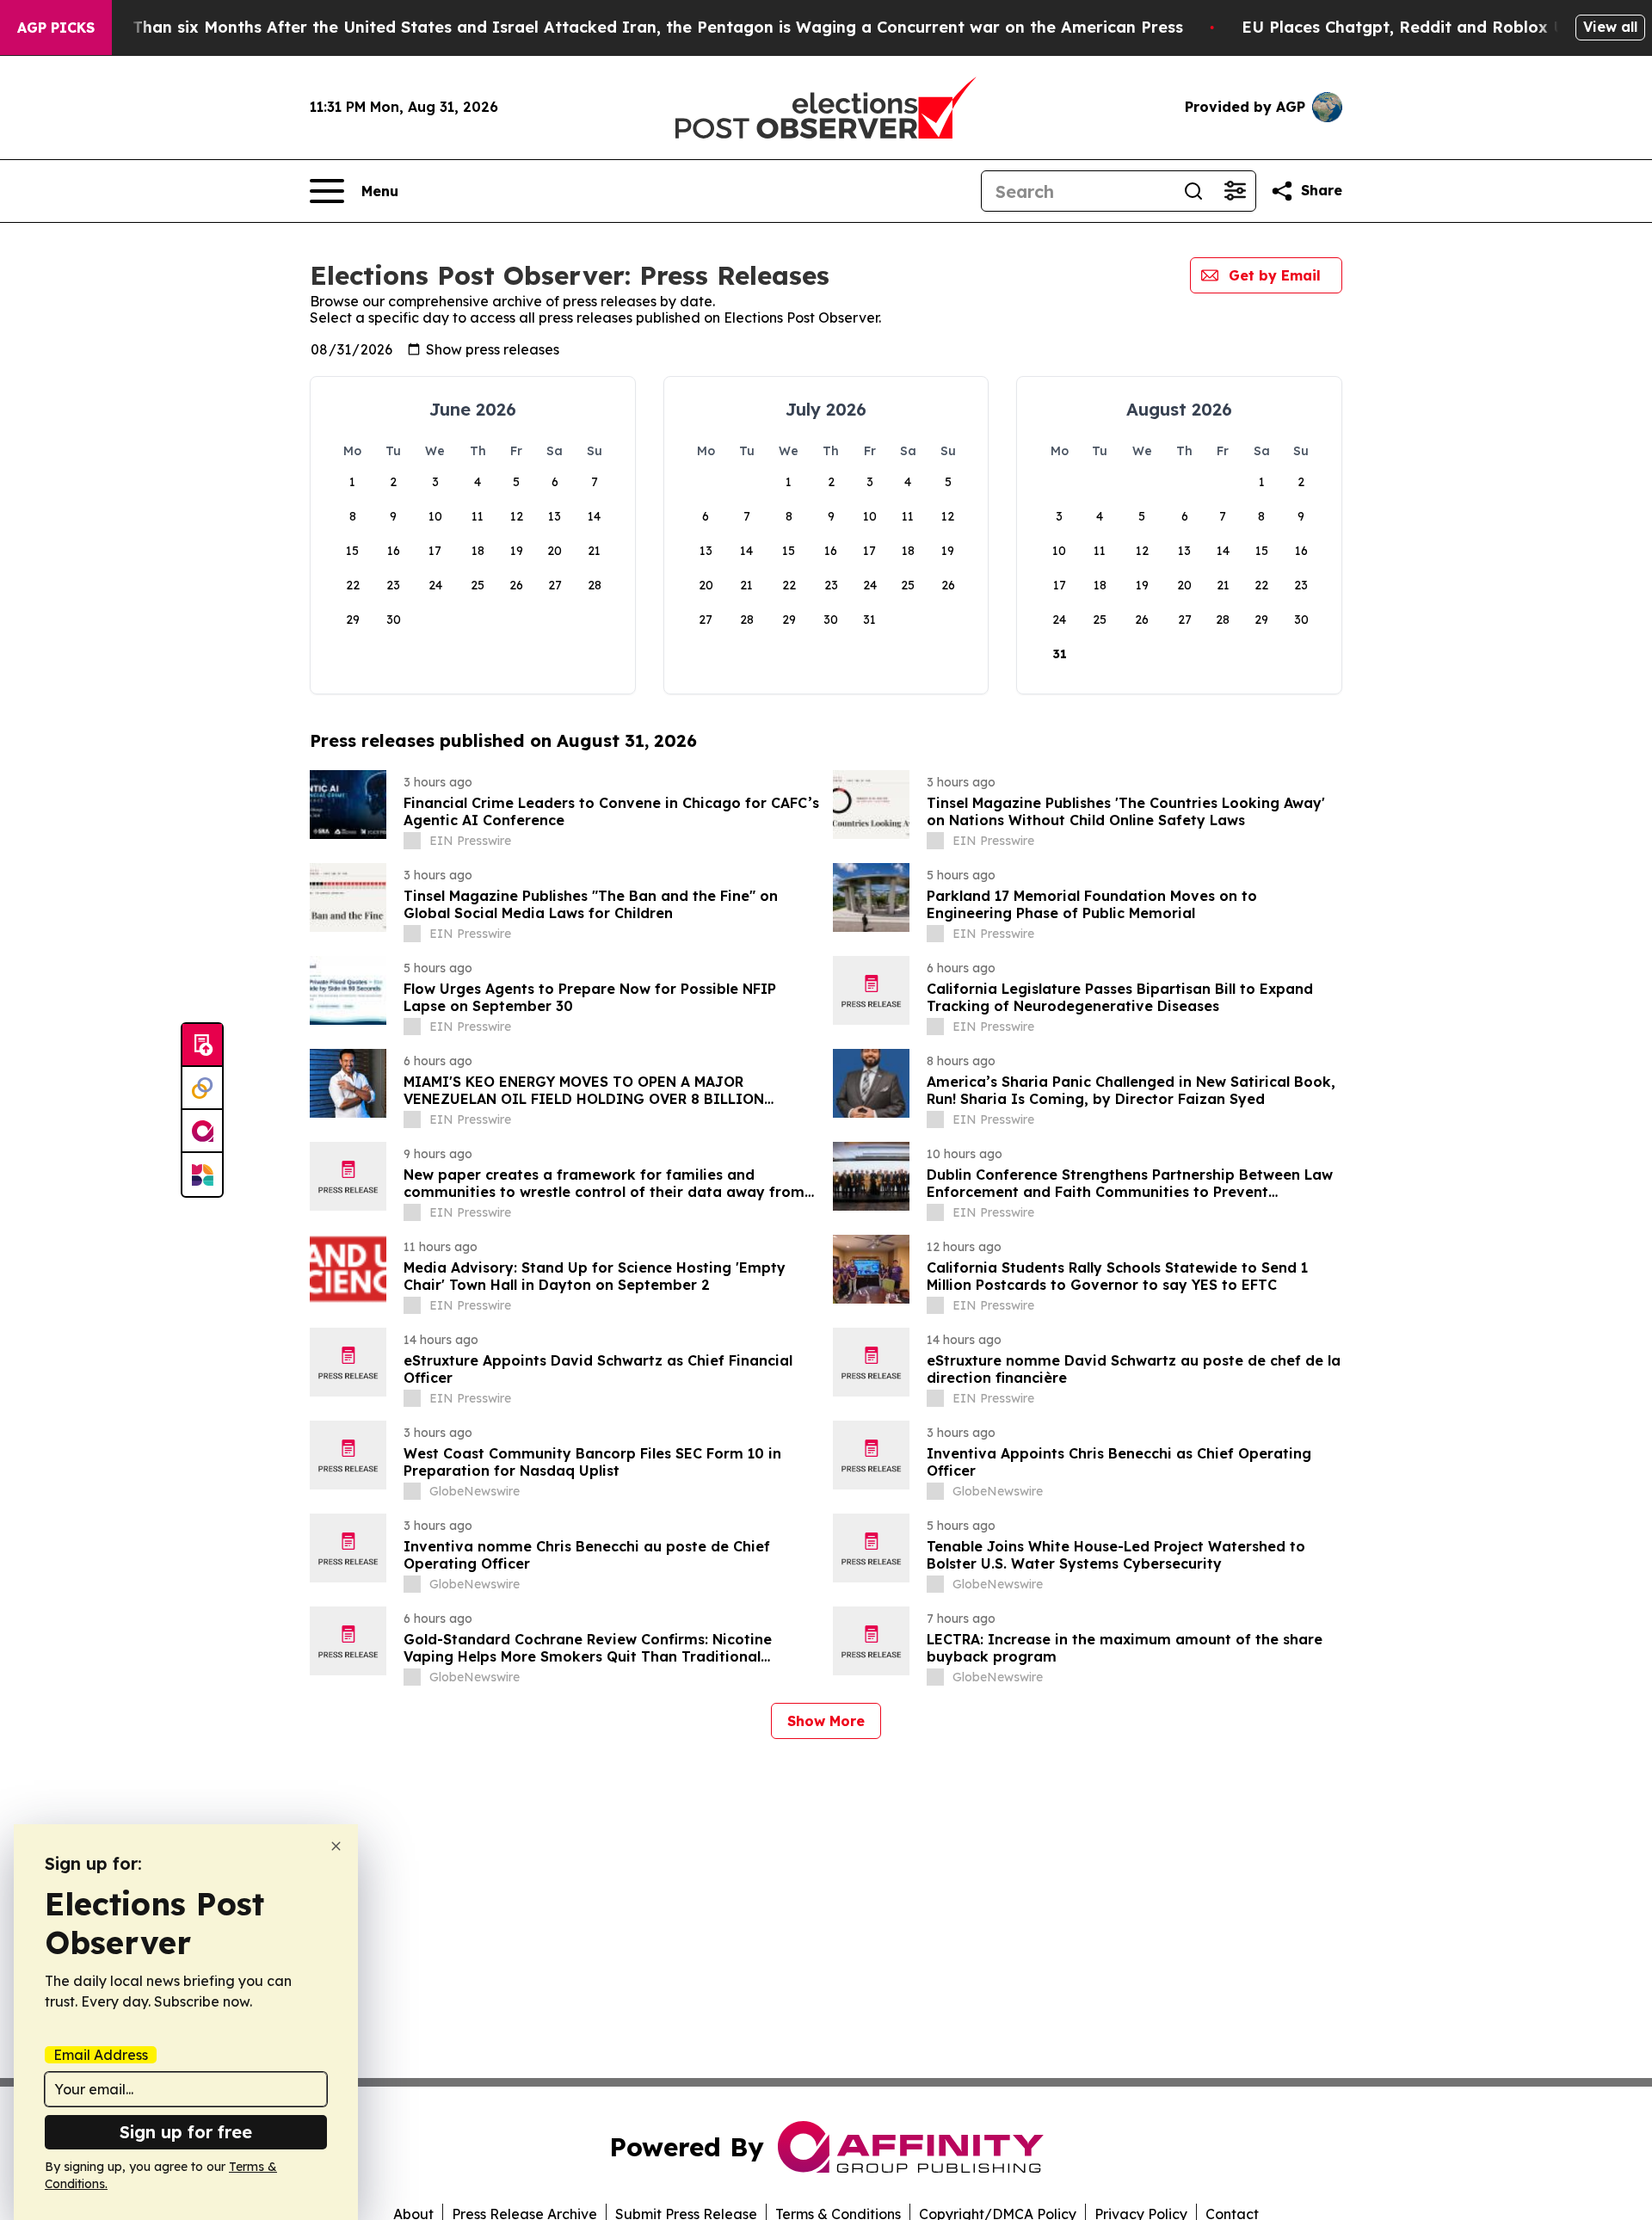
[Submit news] (202, 1045)
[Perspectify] (202, 1088)
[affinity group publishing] (202, 1132)
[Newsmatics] (202, 1175)
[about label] (412, 841)
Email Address (101, 2055)
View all (1610, 27)
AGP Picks (56, 28)
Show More (826, 1721)
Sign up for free (186, 2132)
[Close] (336, 1846)
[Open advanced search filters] (1235, 191)
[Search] (1193, 191)
